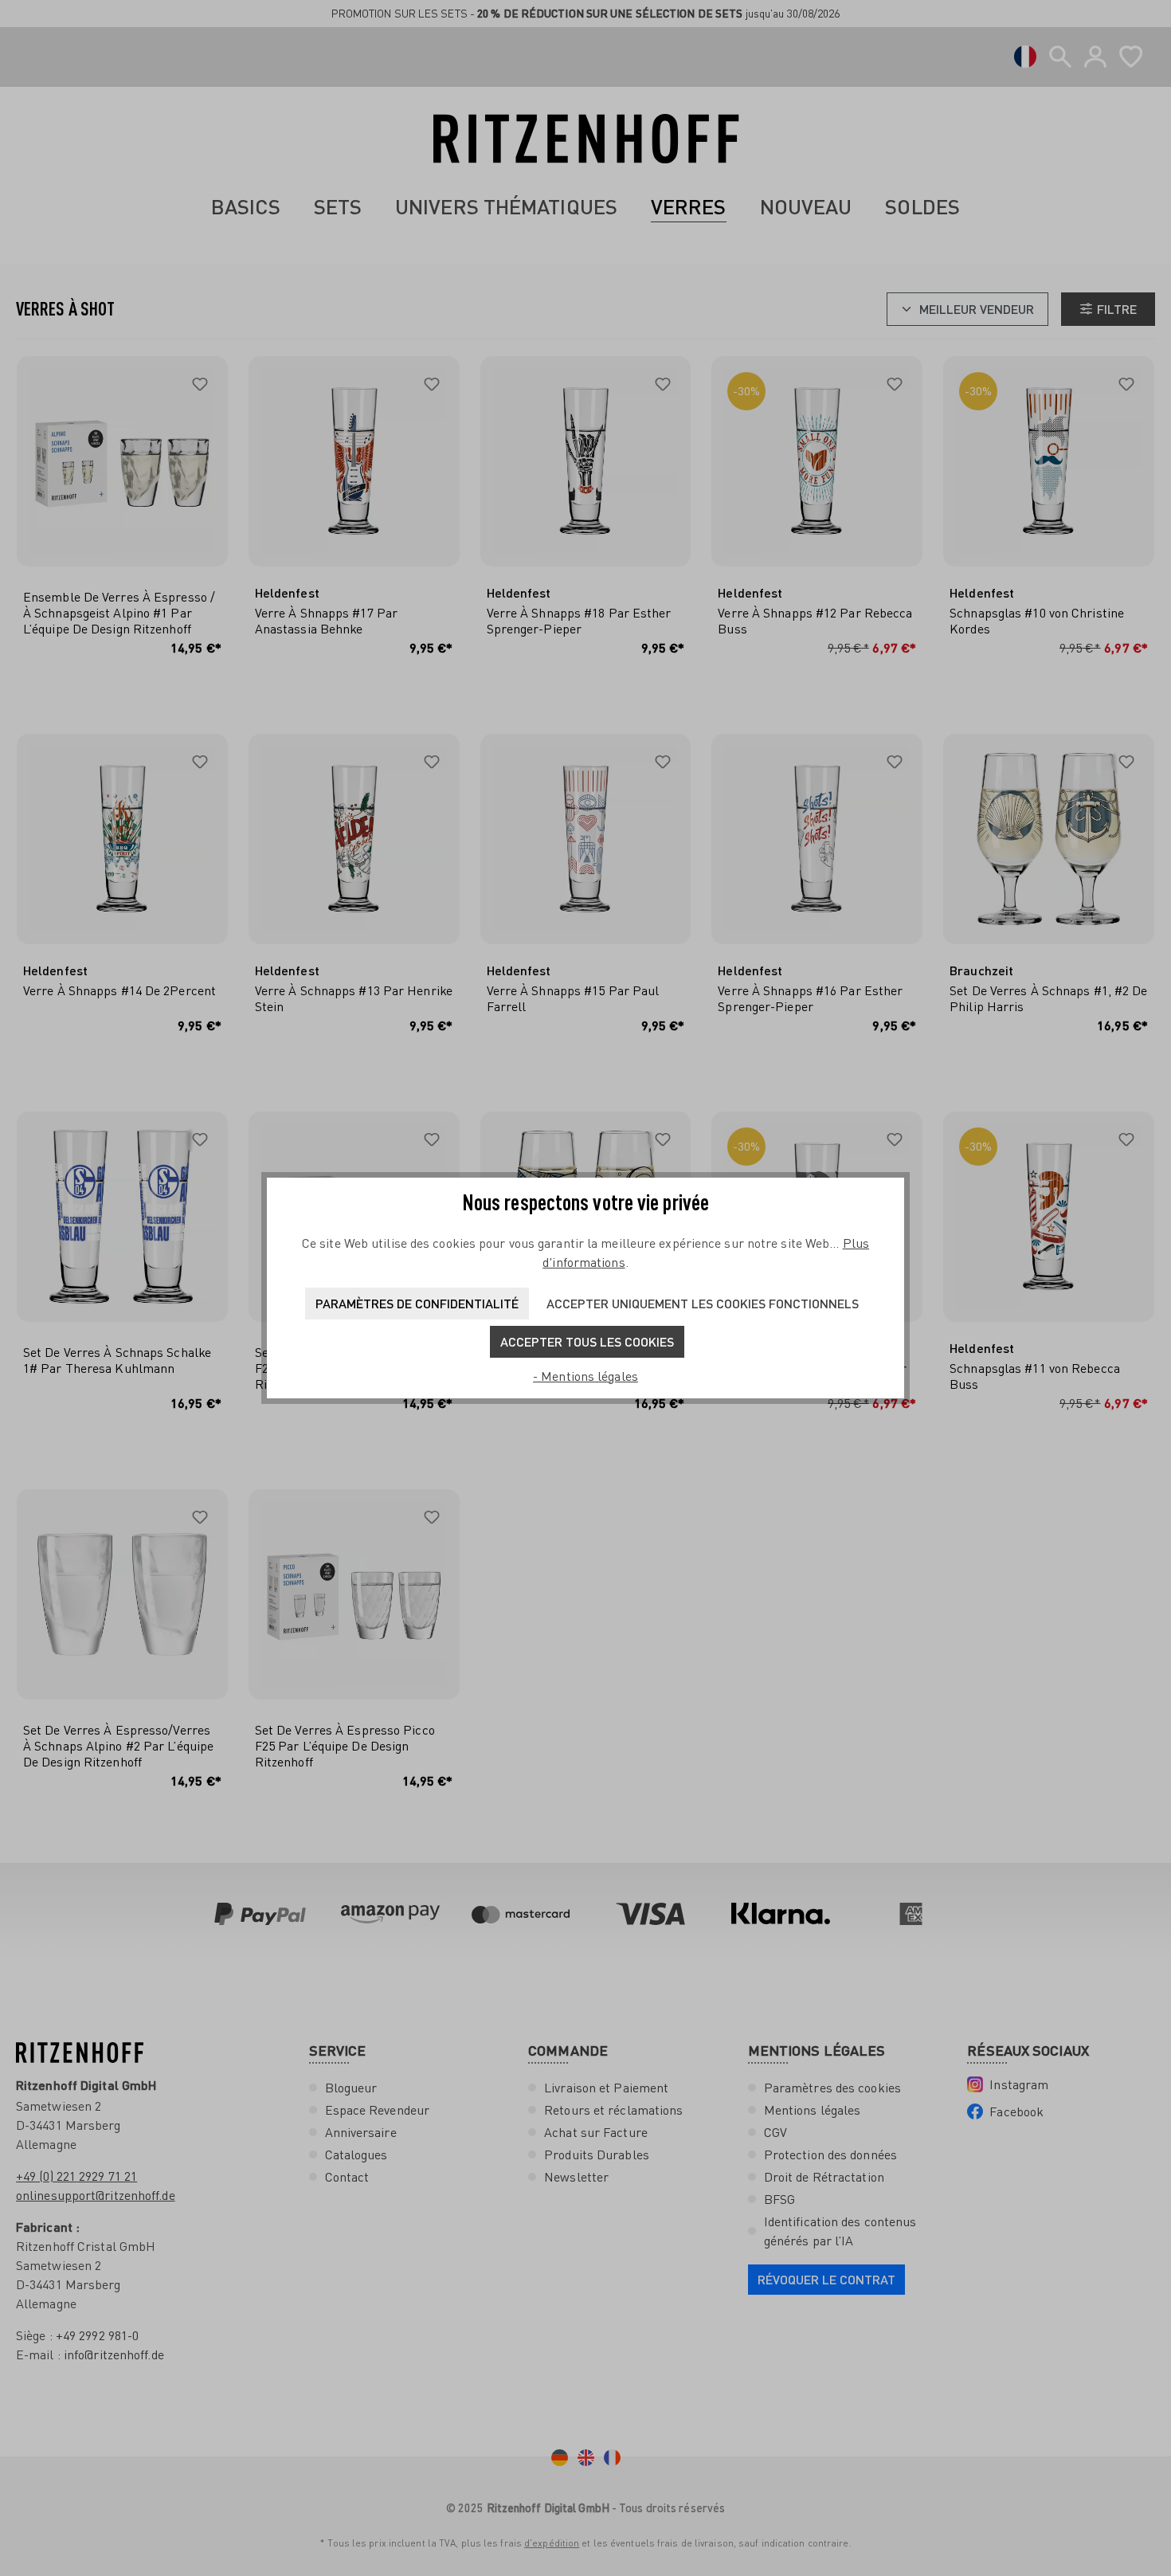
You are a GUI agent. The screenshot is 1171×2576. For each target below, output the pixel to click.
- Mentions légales (585, 1376)
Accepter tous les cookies (587, 1341)
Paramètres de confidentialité (417, 1303)
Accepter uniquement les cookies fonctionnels (703, 1303)
